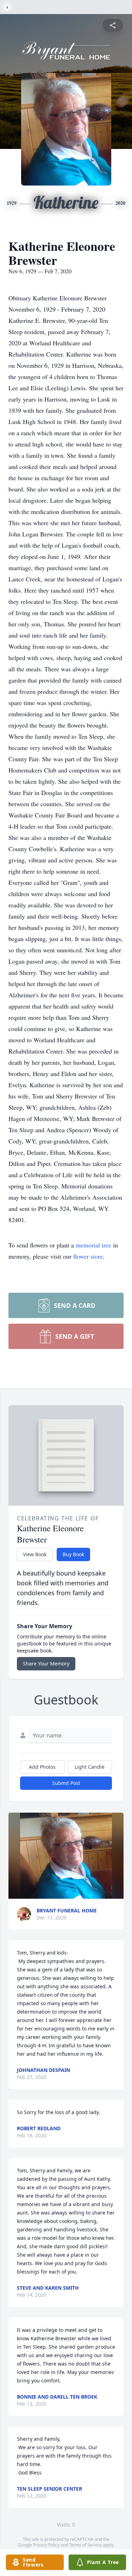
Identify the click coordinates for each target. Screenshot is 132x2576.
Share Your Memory (46, 1664)
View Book (35, 1554)
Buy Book (73, 1554)
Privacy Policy (46, 2545)
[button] (66, 1856)
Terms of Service (85, 2545)
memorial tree (93, 1245)
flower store (88, 1256)
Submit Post (66, 1783)
